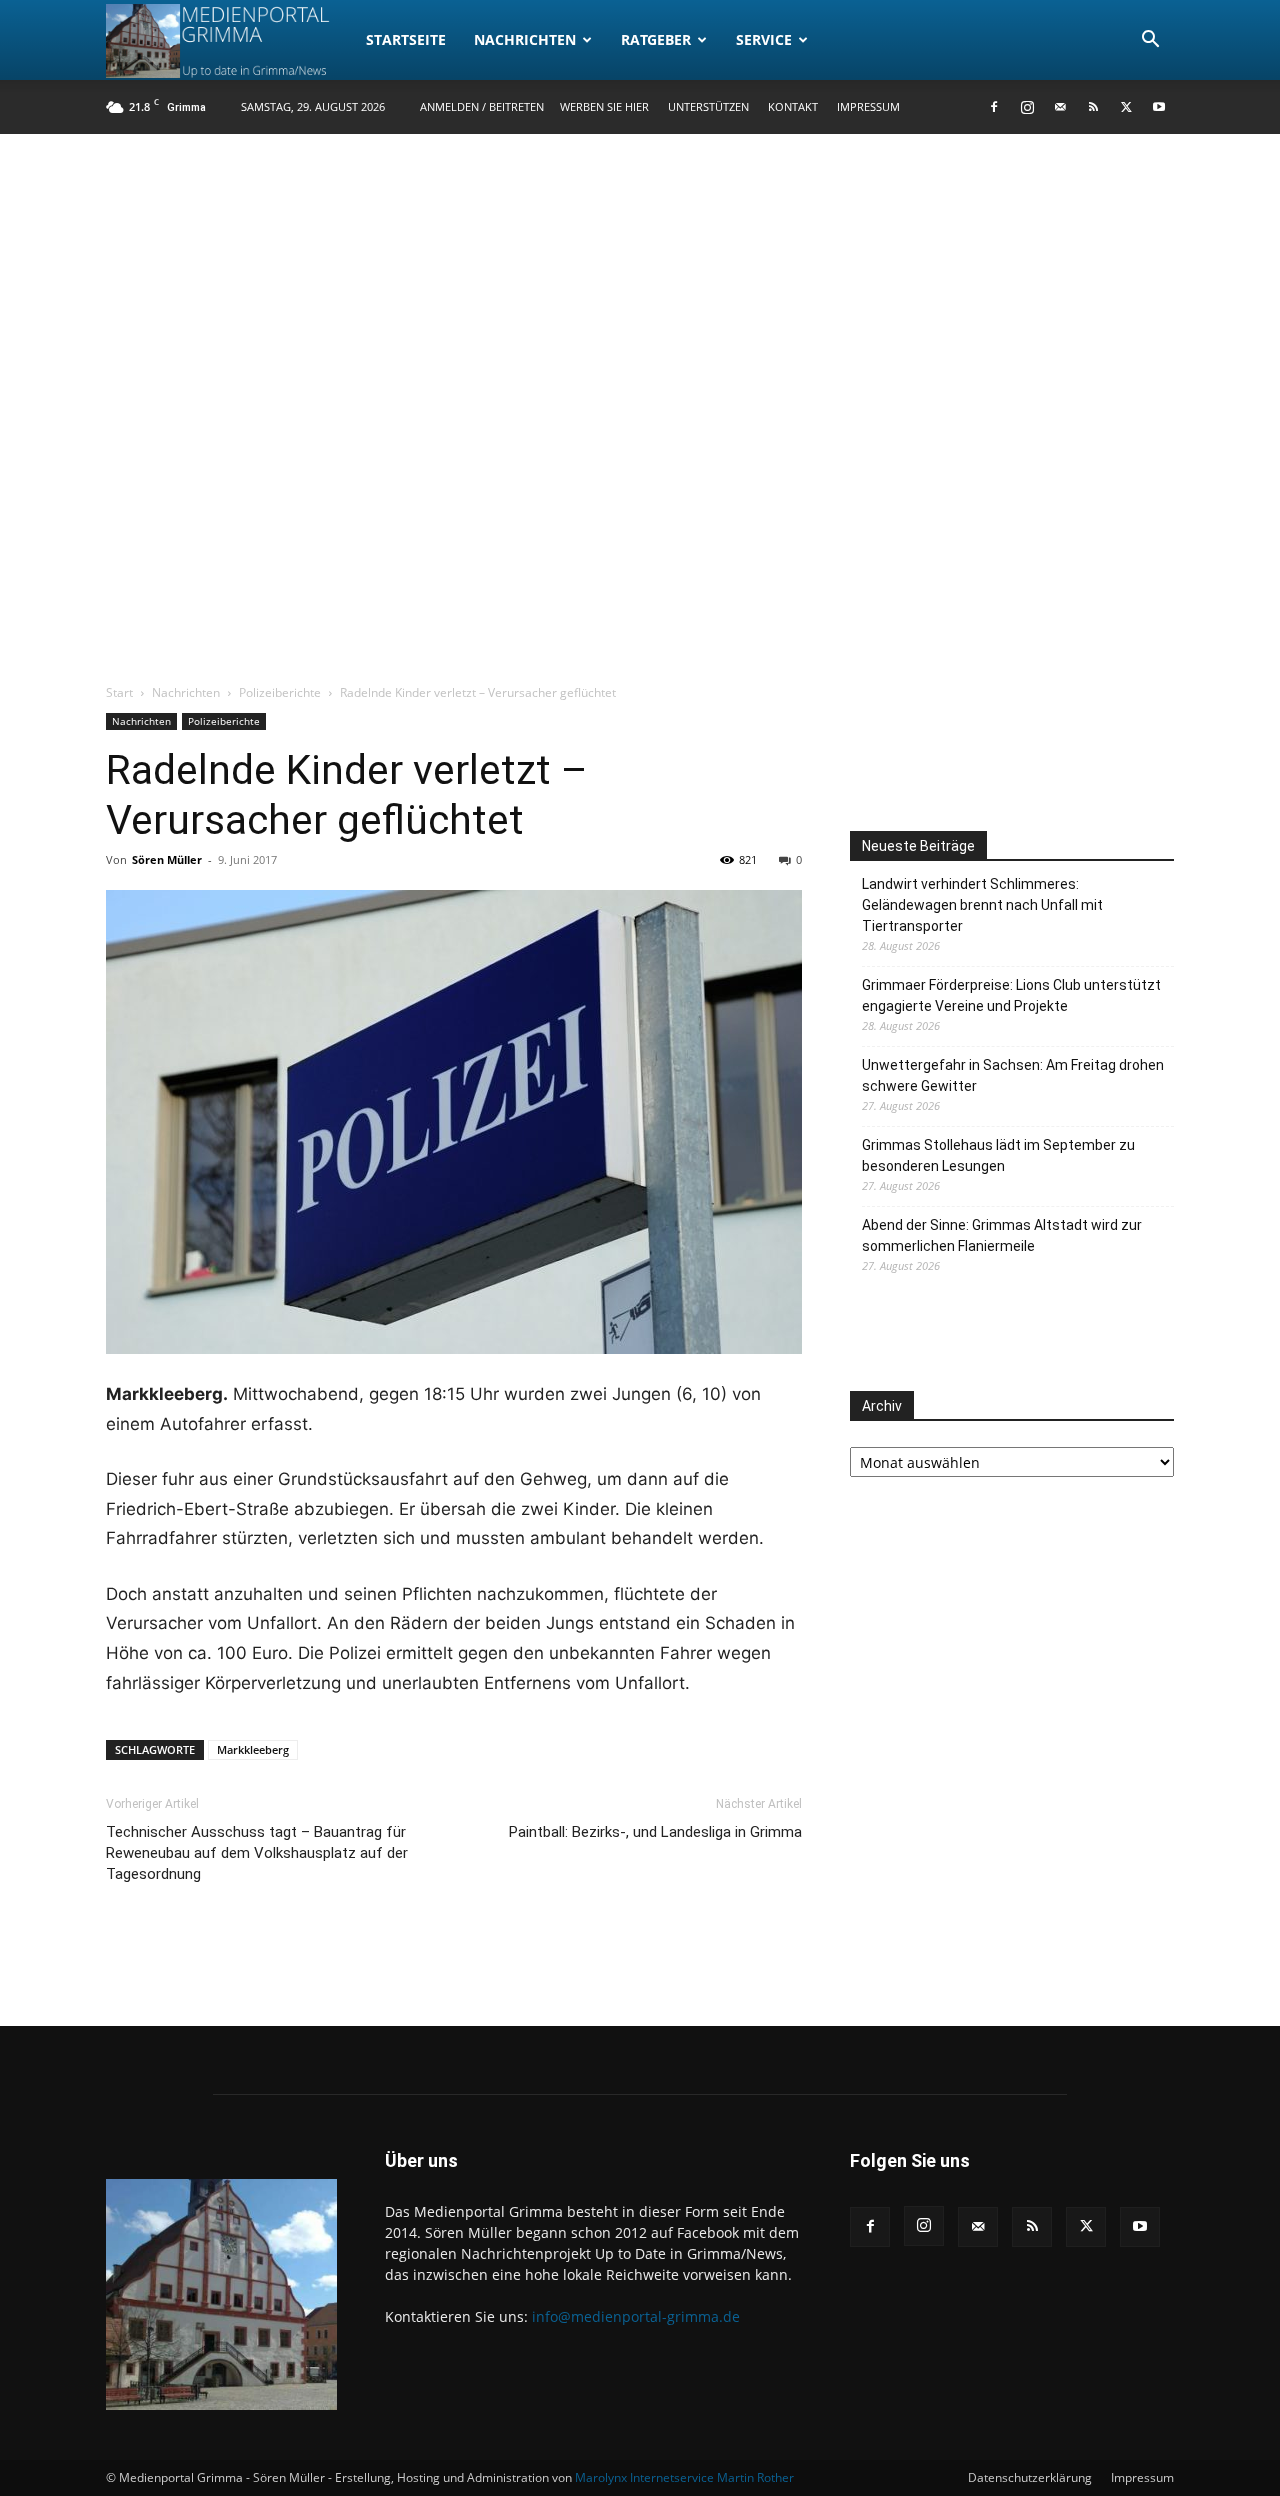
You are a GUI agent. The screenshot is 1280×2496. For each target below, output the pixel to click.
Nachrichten (525, 39)
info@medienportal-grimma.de (636, 2316)
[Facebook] (994, 107)
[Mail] (1060, 107)
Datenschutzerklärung (1030, 2477)
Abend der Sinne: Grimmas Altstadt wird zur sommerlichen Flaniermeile (1002, 1235)
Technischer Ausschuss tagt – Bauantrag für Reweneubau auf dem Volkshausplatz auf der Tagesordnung (257, 1853)
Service (764, 39)
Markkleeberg (253, 1749)
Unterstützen (708, 106)
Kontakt (793, 106)
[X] (1126, 107)
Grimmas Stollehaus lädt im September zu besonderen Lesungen (998, 1155)
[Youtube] (1159, 107)
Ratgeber (656, 39)
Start (119, 692)
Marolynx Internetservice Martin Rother (684, 2477)
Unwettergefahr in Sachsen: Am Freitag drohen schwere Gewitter (1013, 1075)
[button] (1150, 41)
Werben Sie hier (604, 106)
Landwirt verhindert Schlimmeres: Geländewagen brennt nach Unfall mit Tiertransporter (982, 905)
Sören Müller (167, 859)
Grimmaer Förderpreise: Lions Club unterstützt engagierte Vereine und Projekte (1011, 995)
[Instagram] (1027, 107)
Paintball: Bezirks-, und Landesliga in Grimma (655, 1832)
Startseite (406, 39)
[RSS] (1093, 107)
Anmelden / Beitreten (482, 106)
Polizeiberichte (280, 692)
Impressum (868, 106)
